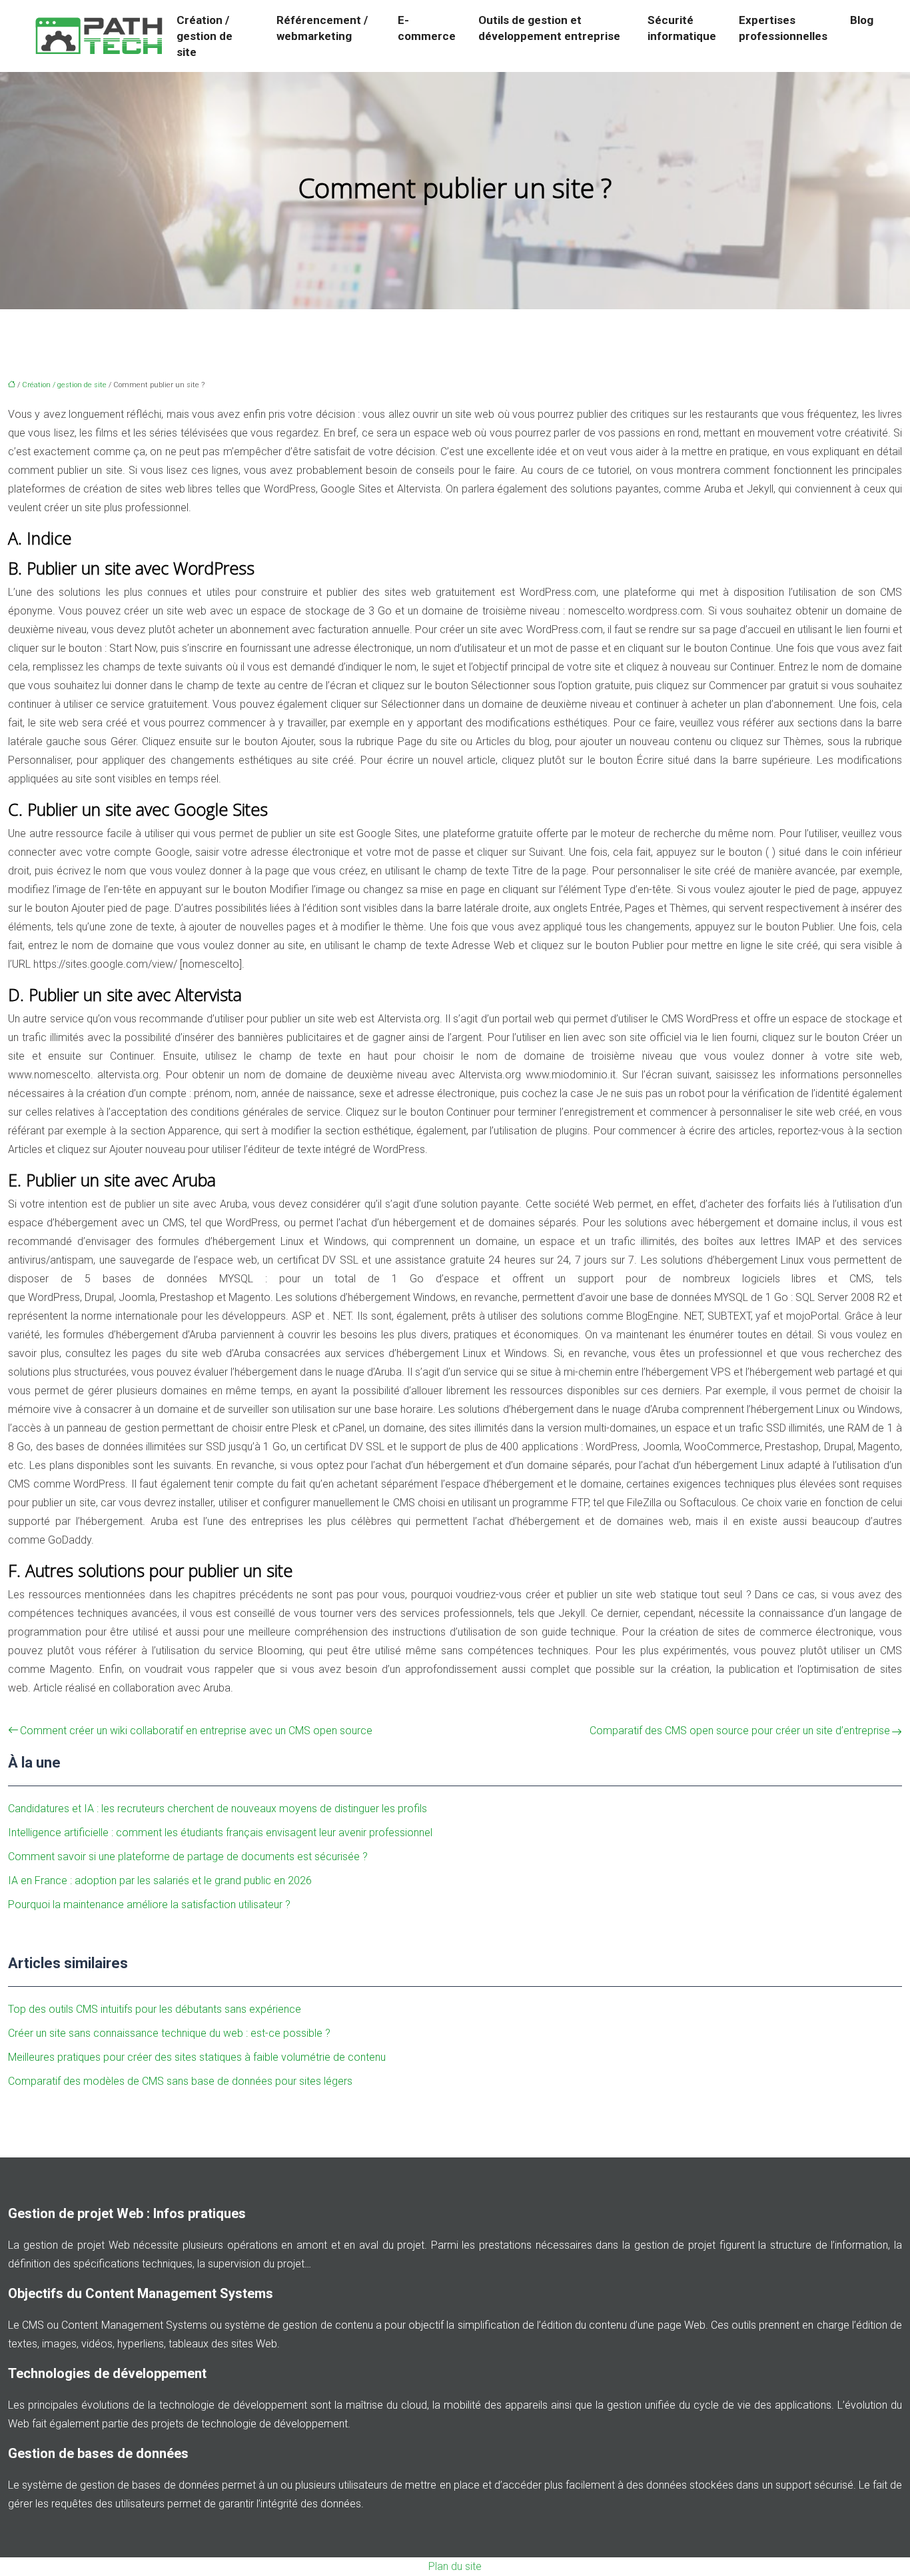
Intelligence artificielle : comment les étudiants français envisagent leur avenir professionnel (220, 1833)
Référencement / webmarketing (322, 28)
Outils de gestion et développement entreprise (549, 28)
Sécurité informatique (682, 28)
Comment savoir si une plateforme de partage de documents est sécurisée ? (188, 1857)
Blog (862, 20)
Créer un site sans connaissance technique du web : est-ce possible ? (169, 2033)
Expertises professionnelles (783, 28)
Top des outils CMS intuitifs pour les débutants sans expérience (155, 2009)
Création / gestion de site (205, 36)
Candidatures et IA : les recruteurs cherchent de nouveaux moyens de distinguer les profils (218, 1809)
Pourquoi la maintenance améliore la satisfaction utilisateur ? (149, 1905)
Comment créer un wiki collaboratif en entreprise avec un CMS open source (196, 1731)
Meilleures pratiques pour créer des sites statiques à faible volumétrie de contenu (197, 2057)
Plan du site (455, 2566)
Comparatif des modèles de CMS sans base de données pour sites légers (180, 2081)
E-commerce (427, 28)
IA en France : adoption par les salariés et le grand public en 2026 (160, 1881)
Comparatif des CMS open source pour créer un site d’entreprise (740, 1731)
